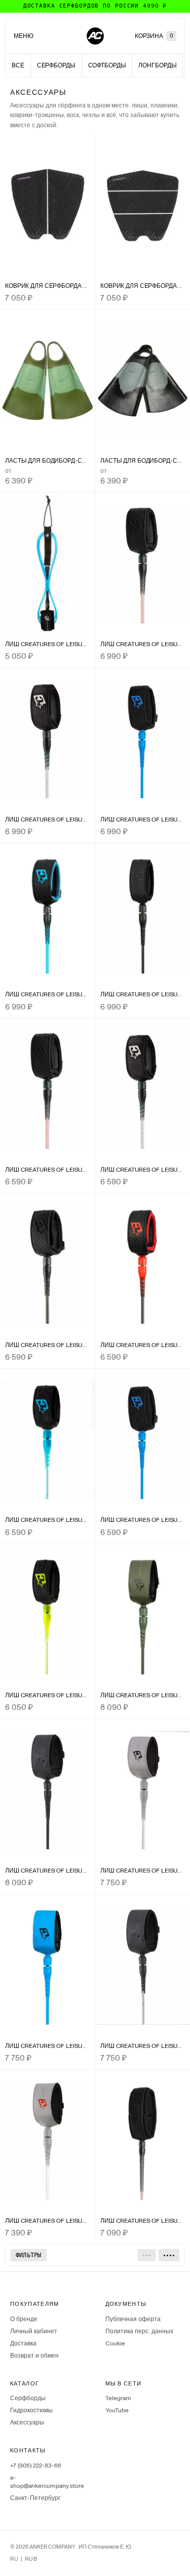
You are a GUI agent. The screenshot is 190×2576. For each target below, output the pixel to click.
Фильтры (29, 2255)
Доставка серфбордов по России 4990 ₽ (95, 6)
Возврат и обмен (34, 2356)
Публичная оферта (133, 2319)
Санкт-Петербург (35, 2498)
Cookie (115, 2343)
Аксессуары (27, 2422)
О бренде (24, 2319)
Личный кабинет (34, 2331)
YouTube (117, 2410)
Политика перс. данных (139, 2331)
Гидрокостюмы (31, 2410)
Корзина (154, 36)
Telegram (118, 2398)
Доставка (23, 2343)
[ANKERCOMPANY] (95, 36)
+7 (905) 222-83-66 (36, 2466)
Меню (24, 36)
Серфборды (28, 2398)
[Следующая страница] (169, 2255)
